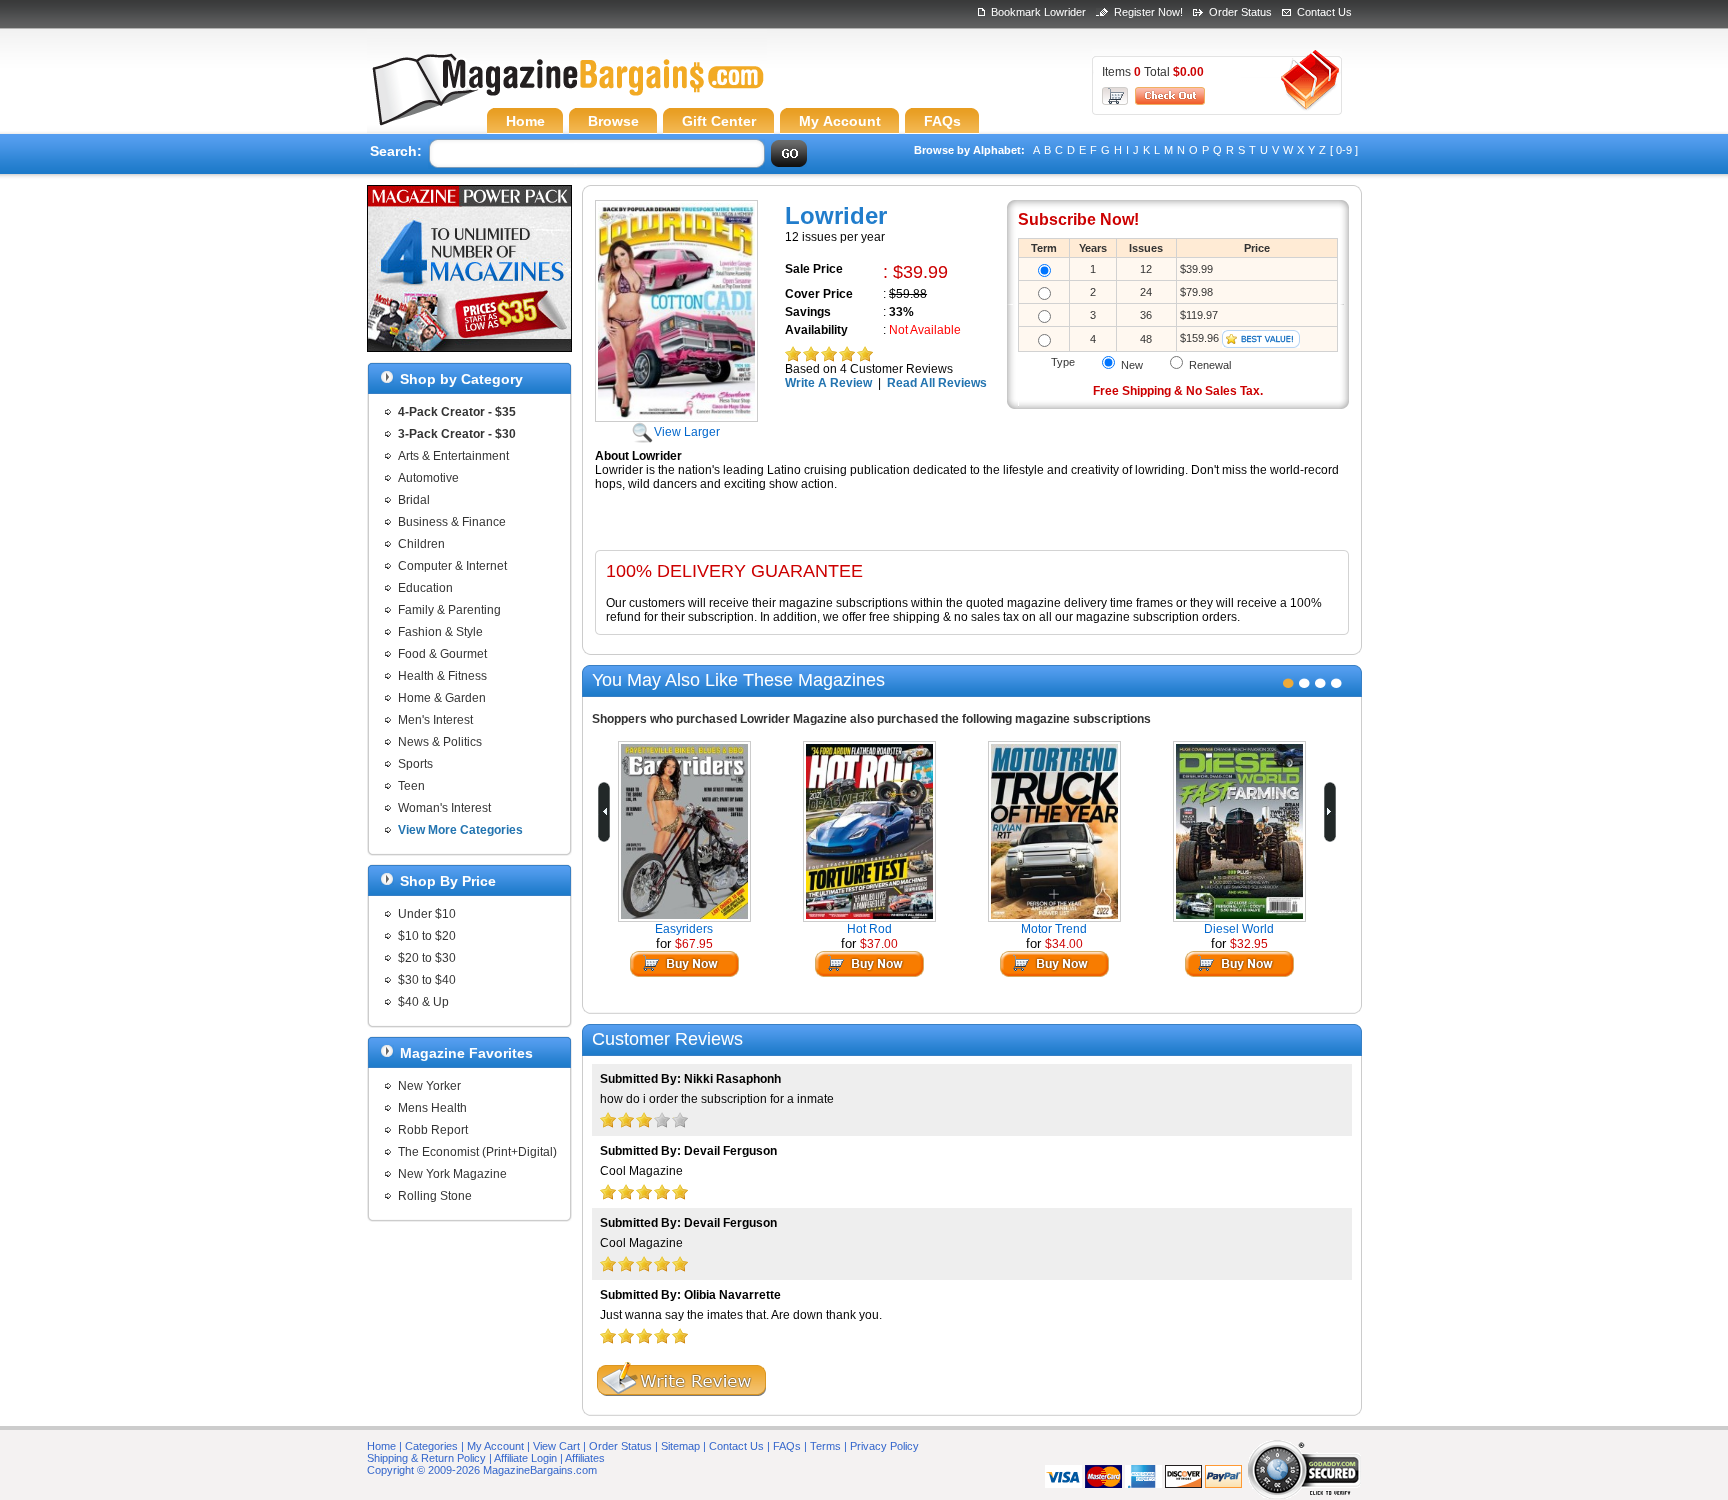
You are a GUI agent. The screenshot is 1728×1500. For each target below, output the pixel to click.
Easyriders (684, 929)
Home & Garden (442, 698)
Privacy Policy (884, 1446)
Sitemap (680, 1446)
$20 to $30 (427, 958)
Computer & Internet (452, 566)
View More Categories (460, 830)
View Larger (687, 432)
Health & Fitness (442, 676)
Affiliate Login (525, 1458)
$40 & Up (423, 1002)
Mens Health (432, 1108)
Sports (415, 764)
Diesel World (1239, 929)
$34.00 (1064, 944)
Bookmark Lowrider (1038, 12)
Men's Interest (435, 720)
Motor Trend (1054, 929)
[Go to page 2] (1304, 683)
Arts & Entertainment (453, 456)
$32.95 (1249, 944)
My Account (495, 1446)
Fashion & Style (440, 632)
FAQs (787, 1446)
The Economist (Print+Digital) (477, 1152)
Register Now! (1148, 12)
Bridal (414, 500)
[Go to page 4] (1336, 683)
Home (381, 1446)
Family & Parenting (449, 610)
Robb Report (433, 1130)
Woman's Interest (444, 808)
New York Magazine (452, 1174)
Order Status (1240, 12)
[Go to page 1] (1288, 683)
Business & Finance (452, 522)
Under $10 (427, 914)
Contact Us (1324, 12)
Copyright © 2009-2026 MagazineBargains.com (482, 1470)
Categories (431, 1446)
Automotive (428, 478)
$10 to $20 (427, 936)
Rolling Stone (435, 1196)
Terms (825, 1446)
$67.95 (694, 944)
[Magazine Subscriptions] (567, 95)
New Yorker (429, 1086)
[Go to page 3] (1320, 683)
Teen (411, 786)
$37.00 (879, 944)
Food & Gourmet (442, 654)
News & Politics (440, 742)
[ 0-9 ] (1344, 150)
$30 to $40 (427, 980)
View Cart (556, 1446)
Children (421, 544)
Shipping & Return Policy (426, 1458)
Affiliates (585, 1458)
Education (425, 588)
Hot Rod (869, 929)
